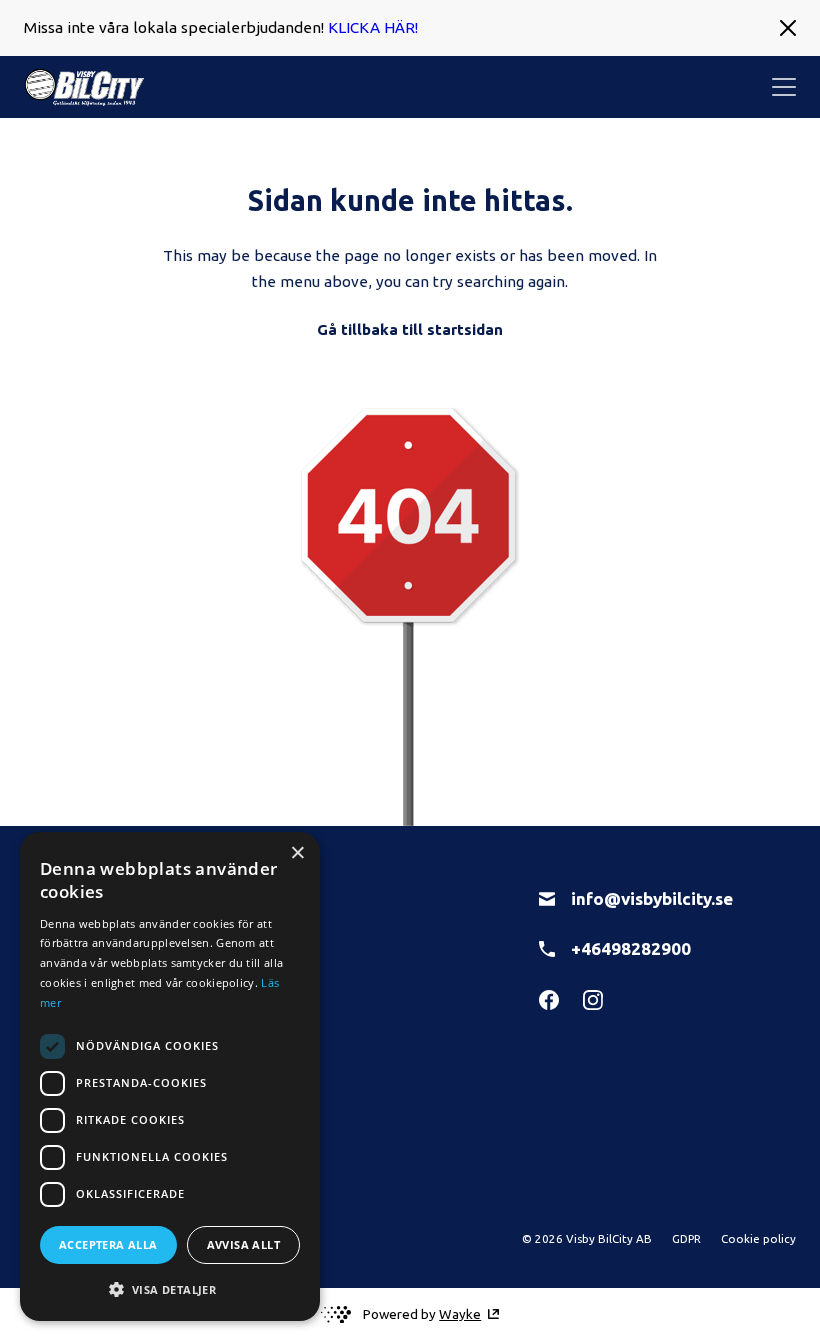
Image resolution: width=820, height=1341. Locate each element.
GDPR (686, 1238)
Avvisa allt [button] (243, 1244)
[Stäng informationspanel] (788, 28)
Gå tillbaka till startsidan (410, 329)
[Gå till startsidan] (84, 87)
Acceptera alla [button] (108, 1244)
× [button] (297, 853)
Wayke (460, 1314)
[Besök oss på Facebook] (549, 1000)
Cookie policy (758, 1238)
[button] (170, 1289)
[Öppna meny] (784, 87)
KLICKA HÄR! (373, 27)
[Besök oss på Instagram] (593, 1000)
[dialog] (170, 1076)
